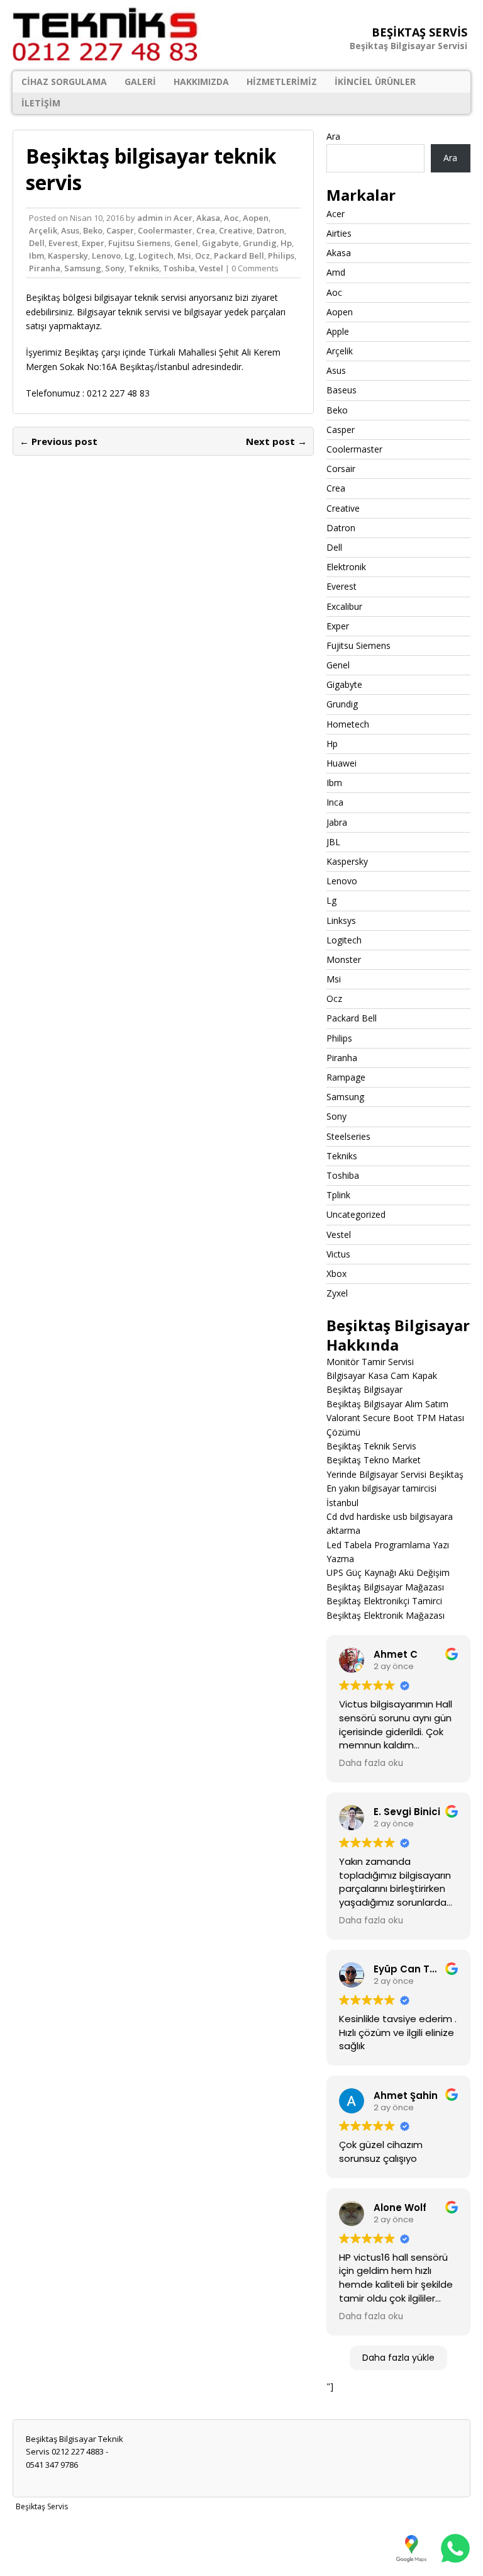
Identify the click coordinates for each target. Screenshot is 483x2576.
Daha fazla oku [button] (371, 1763)
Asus (70, 230)
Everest (63, 243)
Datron (270, 230)
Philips (281, 256)
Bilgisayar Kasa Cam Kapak (382, 1375)
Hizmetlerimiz (282, 82)
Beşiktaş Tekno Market (374, 1460)
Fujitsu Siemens (139, 243)
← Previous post (58, 441)
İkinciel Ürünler (375, 82)
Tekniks (144, 268)
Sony (115, 268)
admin (150, 218)
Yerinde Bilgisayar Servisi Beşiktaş (395, 1474)
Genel (186, 243)
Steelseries (348, 1136)
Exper (93, 243)
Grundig (260, 243)
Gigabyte (220, 243)
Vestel (211, 268)
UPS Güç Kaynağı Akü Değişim (388, 1572)
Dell (37, 243)
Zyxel (337, 1293)
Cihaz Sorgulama (64, 82)
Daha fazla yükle (398, 2358)
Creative (236, 230)
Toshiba (179, 268)
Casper (120, 230)
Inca (335, 802)
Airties (339, 233)
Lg (130, 256)
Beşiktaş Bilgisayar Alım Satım (387, 1404)
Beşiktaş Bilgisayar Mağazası (385, 1587)
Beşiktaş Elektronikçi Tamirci (384, 1601)
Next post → (276, 441)
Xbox (336, 1274)
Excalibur (344, 606)
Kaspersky (68, 256)
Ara (333, 136)
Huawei (341, 763)
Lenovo (106, 256)
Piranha (45, 268)
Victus (338, 1254)
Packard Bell (239, 256)
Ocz (203, 256)
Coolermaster (165, 230)
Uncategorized (356, 1214)
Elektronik (346, 567)
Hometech (348, 724)
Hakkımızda (201, 82)
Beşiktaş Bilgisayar (364, 1389)
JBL (333, 842)
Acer (183, 218)
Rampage (346, 1077)
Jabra (337, 822)
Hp (286, 243)
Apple (338, 331)
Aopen (256, 218)
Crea (206, 230)
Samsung (83, 268)
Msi (184, 256)
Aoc (231, 218)
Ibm (36, 256)
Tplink (338, 1195)
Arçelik (43, 230)
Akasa (208, 218)
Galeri (140, 82)
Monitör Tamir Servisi (370, 1362)
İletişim (41, 103)
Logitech (156, 256)
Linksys (341, 920)
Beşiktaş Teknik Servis (371, 1446)
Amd (336, 272)
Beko (93, 230)
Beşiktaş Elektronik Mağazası (386, 1615)
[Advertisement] (241, 2544)
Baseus (341, 390)
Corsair (341, 469)
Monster (344, 959)
